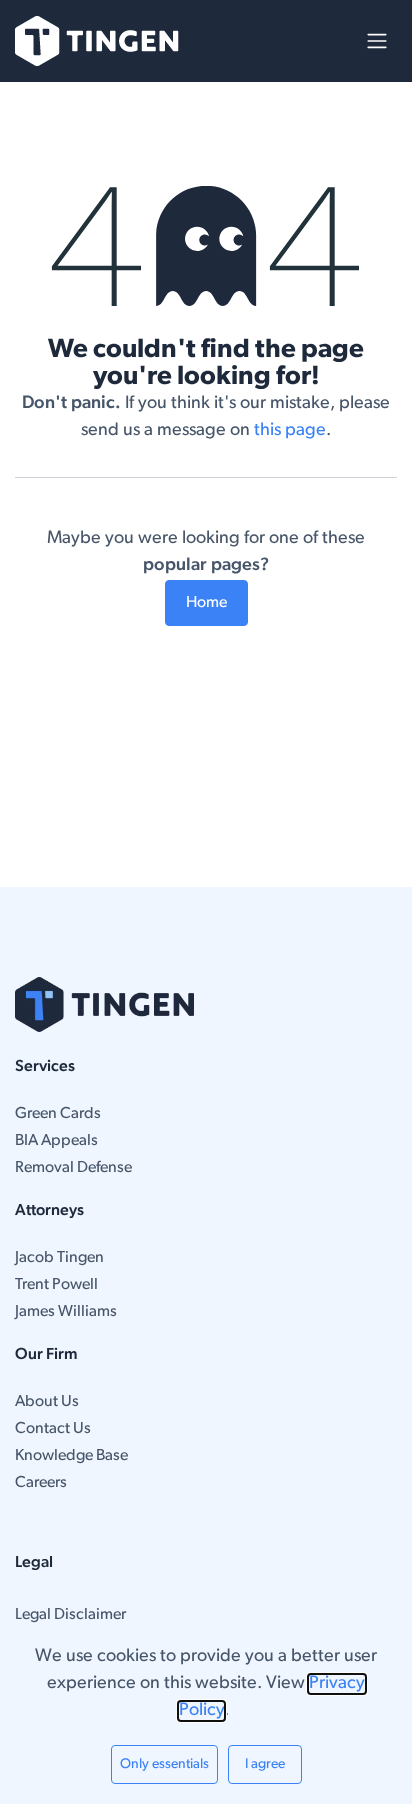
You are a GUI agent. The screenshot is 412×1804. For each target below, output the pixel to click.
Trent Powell (56, 1285)
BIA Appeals (56, 1141)
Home (206, 603)
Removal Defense (73, 1168)
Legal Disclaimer (70, 1615)
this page (290, 431)
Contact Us (53, 1429)
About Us (47, 1402)
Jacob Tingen (59, 1258)
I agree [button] (265, 1764)
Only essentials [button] (164, 1764)
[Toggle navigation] (377, 41)
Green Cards (58, 1114)
